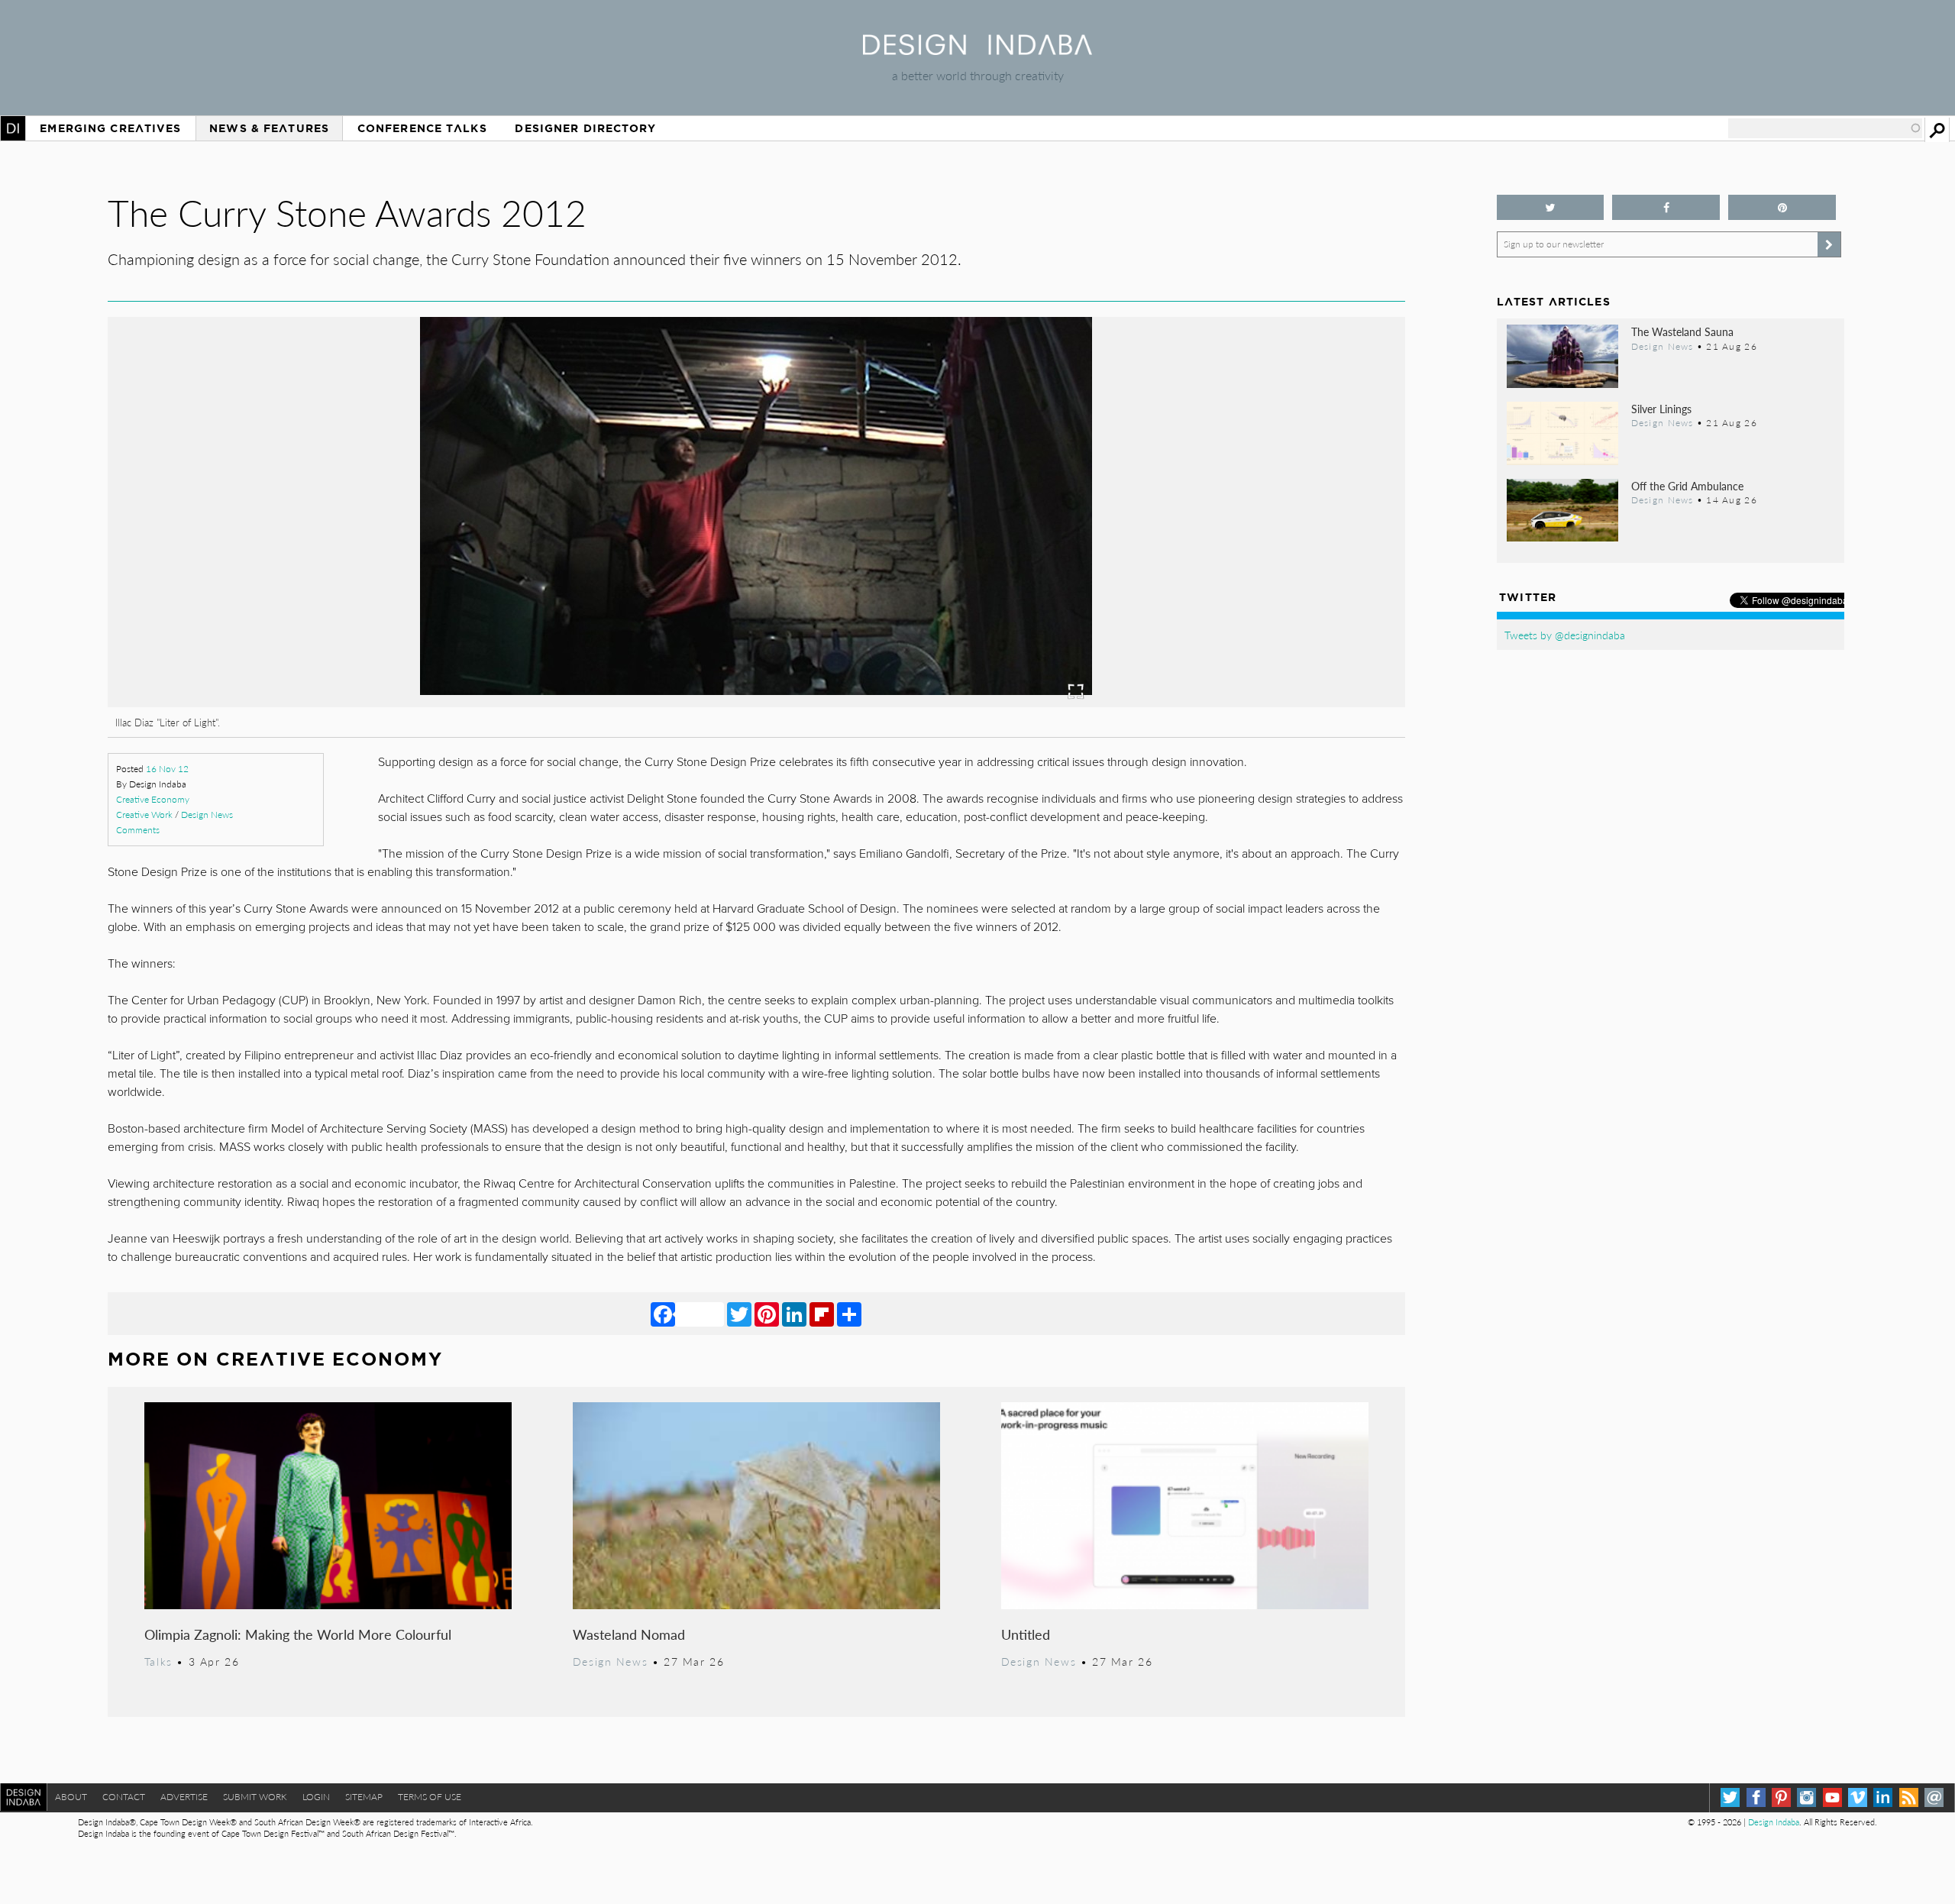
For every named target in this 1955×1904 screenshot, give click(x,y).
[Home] (977, 50)
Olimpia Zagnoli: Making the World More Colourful (298, 1634)
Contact (124, 1797)
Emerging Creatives (110, 128)
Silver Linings (1661, 409)
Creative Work (144, 815)
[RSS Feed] (1909, 1797)
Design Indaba (1774, 1822)
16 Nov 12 (167, 769)
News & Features (269, 128)
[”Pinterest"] (1782, 207)
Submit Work (255, 1797)
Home (13, 128)
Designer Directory (585, 128)
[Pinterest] (767, 1314)
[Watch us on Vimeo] (1858, 1797)
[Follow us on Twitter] (1551, 207)
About (71, 1797)
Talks (158, 1661)
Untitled (1026, 1634)
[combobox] (1825, 128)
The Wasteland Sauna (1682, 331)
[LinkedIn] (794, 1314)
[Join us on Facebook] (1666, 207)
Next (1210, 596)
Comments (138, 830)
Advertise (184, 1797)
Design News (207, 815)
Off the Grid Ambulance (1687, 486)
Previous (302, 596)
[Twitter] (739, 1314)
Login (316, 1797)
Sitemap (364, 1797)
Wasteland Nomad (629, 1634)
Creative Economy (153, 799)
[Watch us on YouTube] (1832, 1797)
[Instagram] (1806, 1797)
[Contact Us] (1934, 1797)
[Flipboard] (822, 1314)
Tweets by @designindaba (1565, 635)
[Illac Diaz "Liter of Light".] (756, 702)
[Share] (849, 1314)
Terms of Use (430, 1797)
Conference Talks (422, 128)
